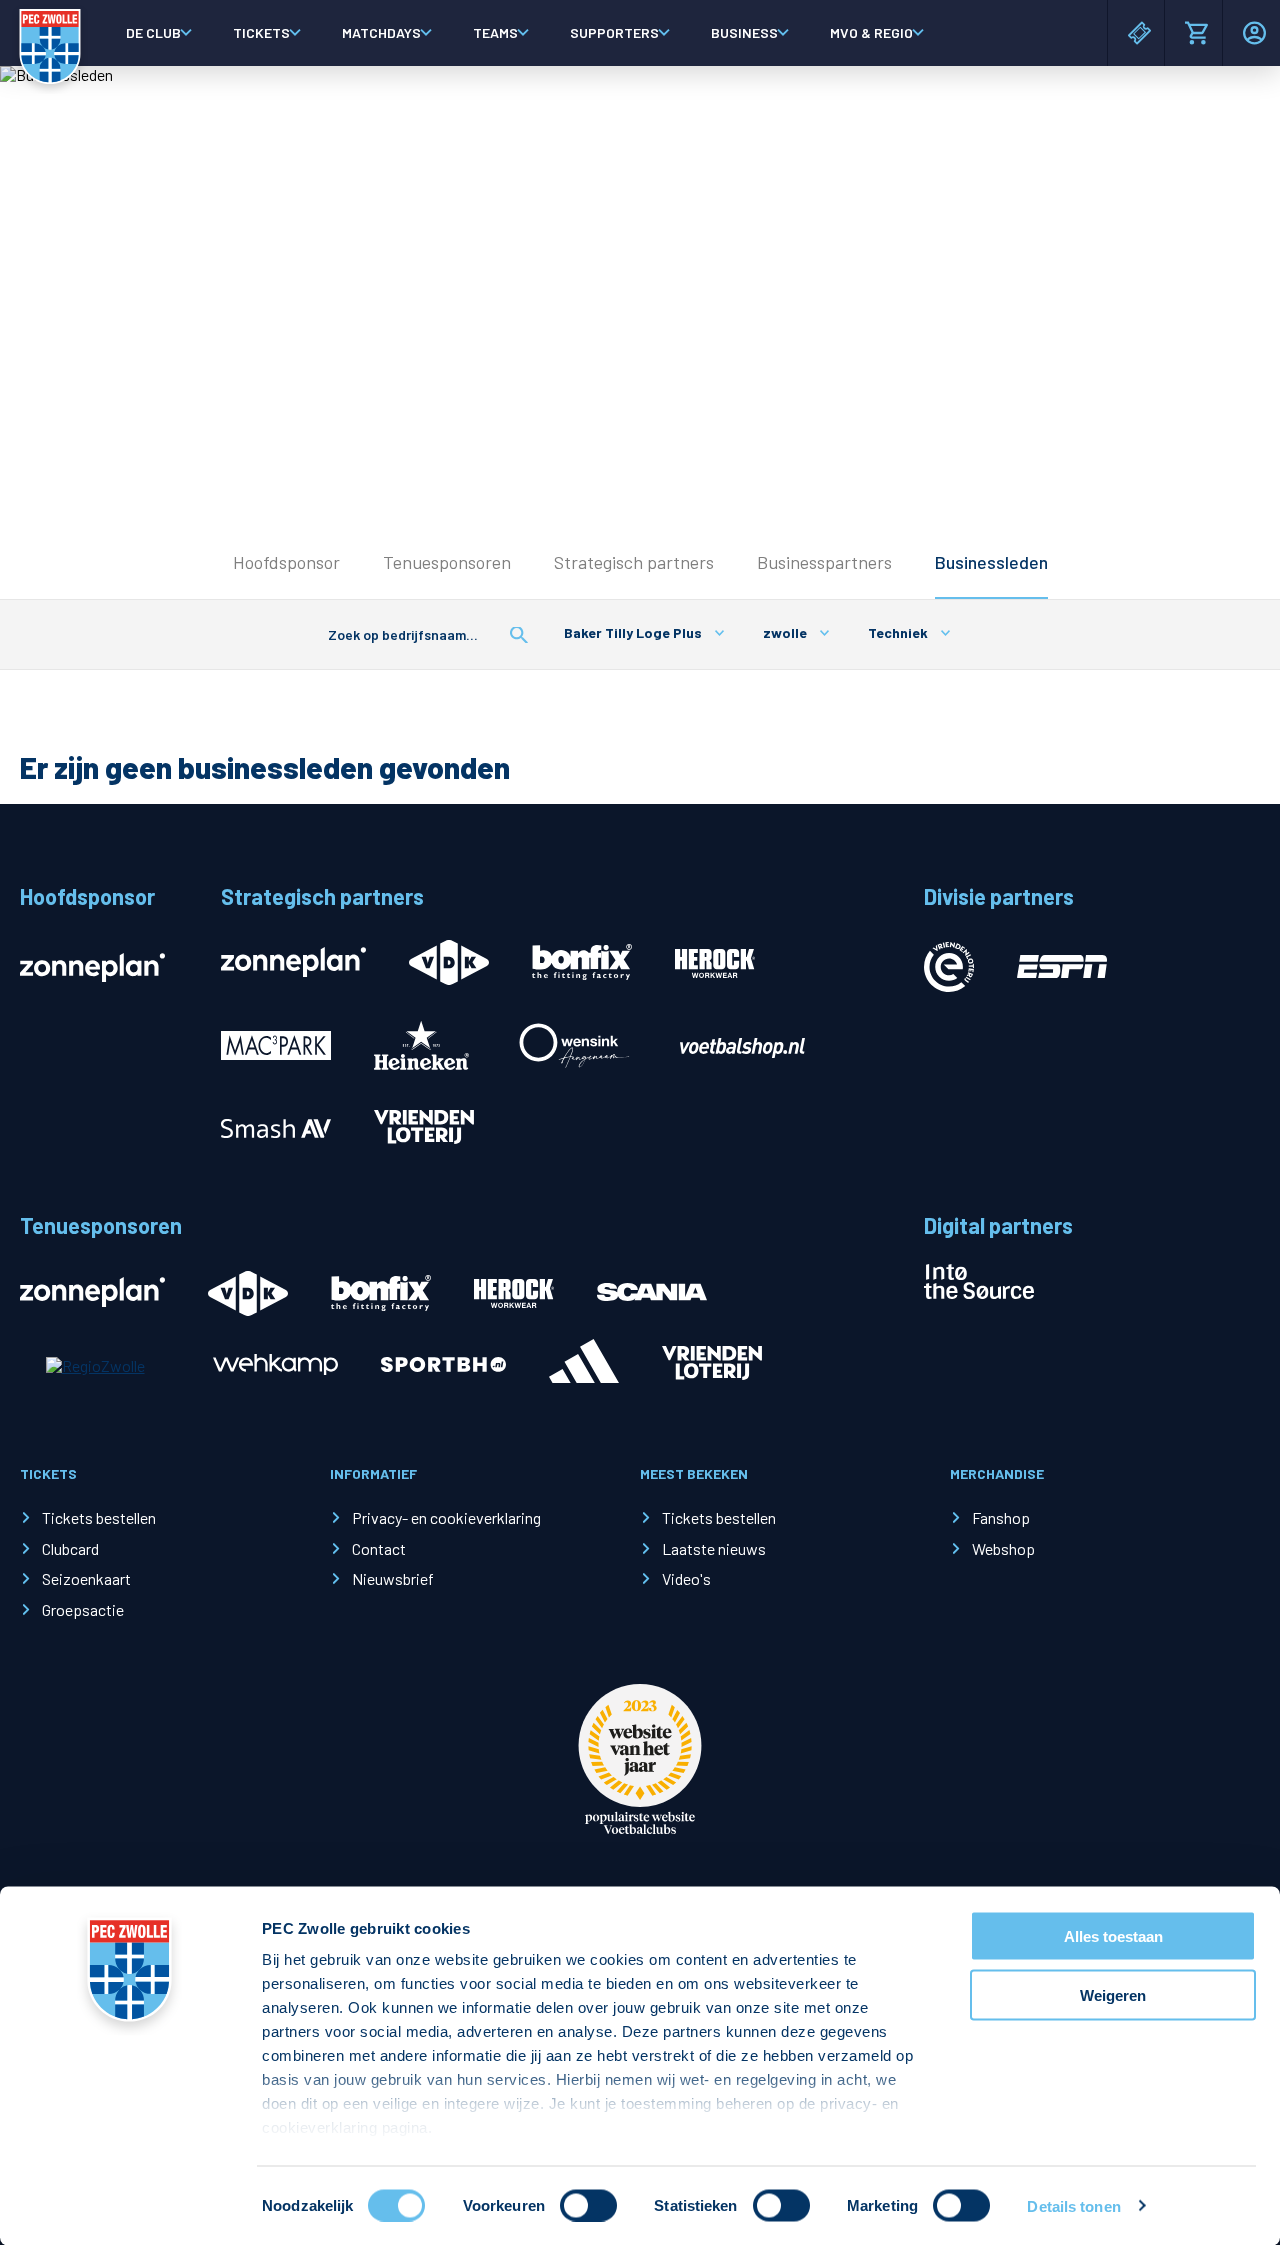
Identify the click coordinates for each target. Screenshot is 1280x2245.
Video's (686, 1578)
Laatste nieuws (714, 1548)
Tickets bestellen (99, 1517)
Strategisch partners (634, 562)
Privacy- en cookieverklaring (446, 1517)
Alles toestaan (1113, 1936)
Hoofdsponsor (286, 562)
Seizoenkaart (86, 1578)
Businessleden (991, 562)
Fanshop (1001, 1517)
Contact (379, 1548)
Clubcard (70, 1548)
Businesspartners (824, 562)
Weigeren (1113, 1994)
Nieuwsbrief (393, 1578)
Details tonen (1073, 2205)
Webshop (1003, 1548)
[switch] (588, 2205)
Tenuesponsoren (447, 562)
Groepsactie (83, 1609)
